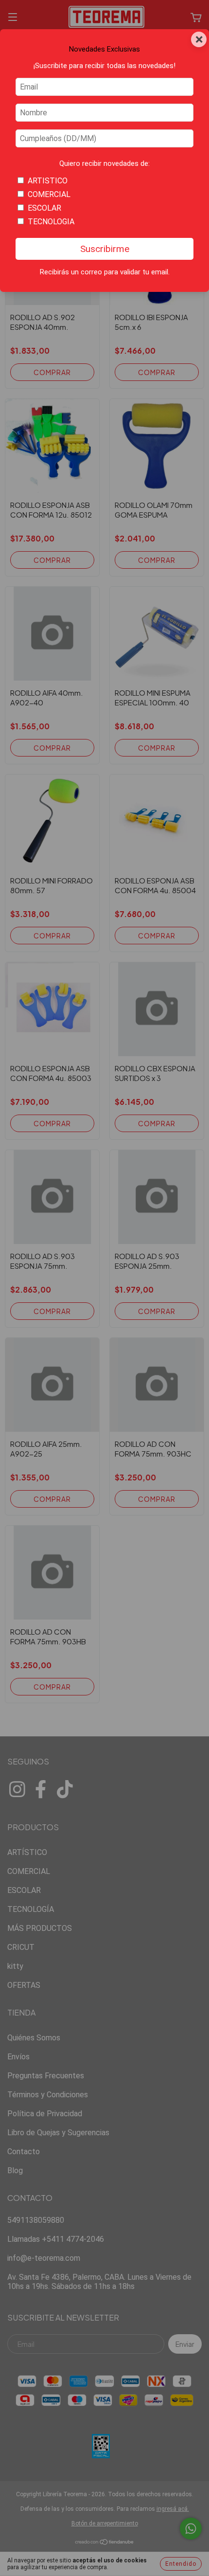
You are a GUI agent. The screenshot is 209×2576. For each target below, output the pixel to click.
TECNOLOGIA (51, 222)
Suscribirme (105, 249)
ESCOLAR (44, 208)
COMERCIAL (49, 194)
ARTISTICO (48, 181)
